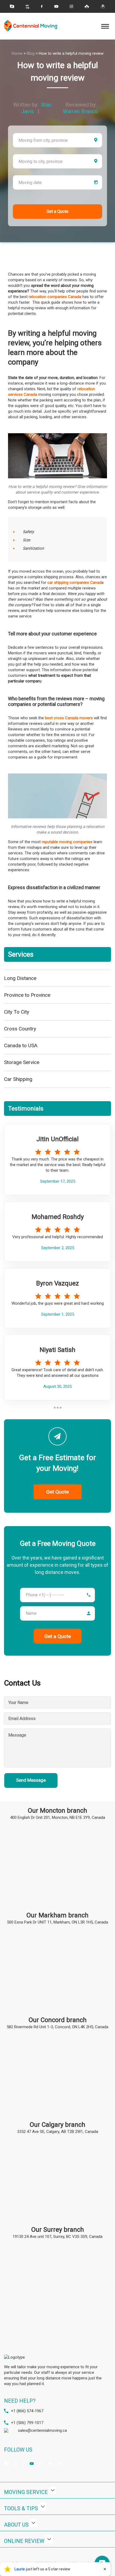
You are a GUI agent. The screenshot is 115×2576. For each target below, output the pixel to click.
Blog (31, 53)
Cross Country (20, 1029)
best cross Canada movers (69, 718)
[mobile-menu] (105, 26)
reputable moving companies (67, 842)
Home (17, 53)
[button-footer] (53, 2490)
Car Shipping (18, 1079)
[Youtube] (56, 6)
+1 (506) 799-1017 (27, 2423)
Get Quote (57, 1492)
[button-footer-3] (33, 2523)
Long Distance (20, 978)
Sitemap (76, 2569)
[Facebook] (42, 6)
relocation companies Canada (55, 297)
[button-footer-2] (43, 2507)
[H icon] (87, 6)
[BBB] (28, 6)
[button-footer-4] (49, 2539)
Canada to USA (21, 1045)
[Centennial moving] (31, 26)
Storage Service (22, 1062)
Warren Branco (80, 111)
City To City (17, 1012)
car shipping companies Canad (74, 583)
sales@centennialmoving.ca (42, 2430)
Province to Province (27, 995)
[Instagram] (71, 6)
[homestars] (12, 7)
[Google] (103, 6)
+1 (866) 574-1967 (27, 2411)
